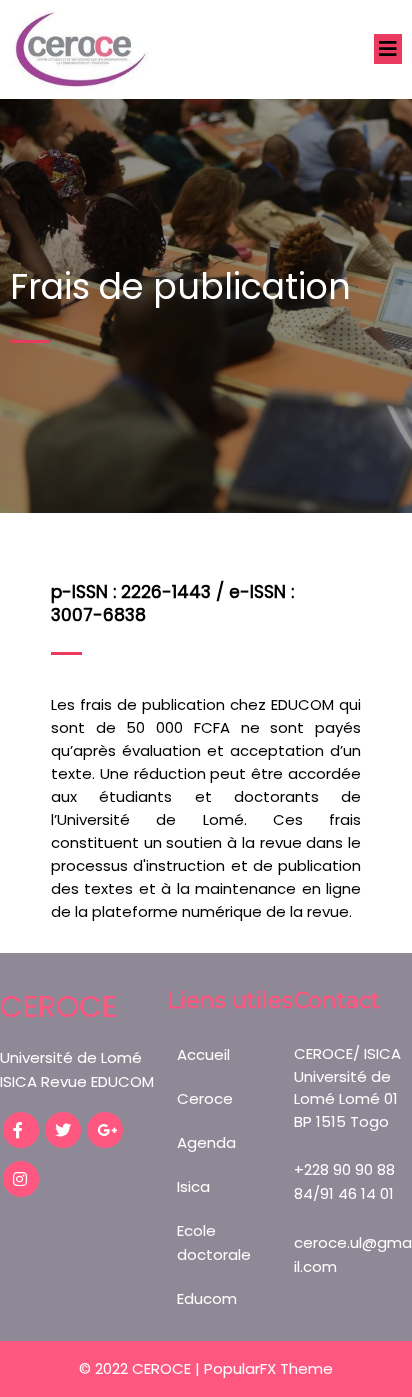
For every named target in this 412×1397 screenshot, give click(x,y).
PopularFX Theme (268, 1368)
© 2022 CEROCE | (141, 1368)
